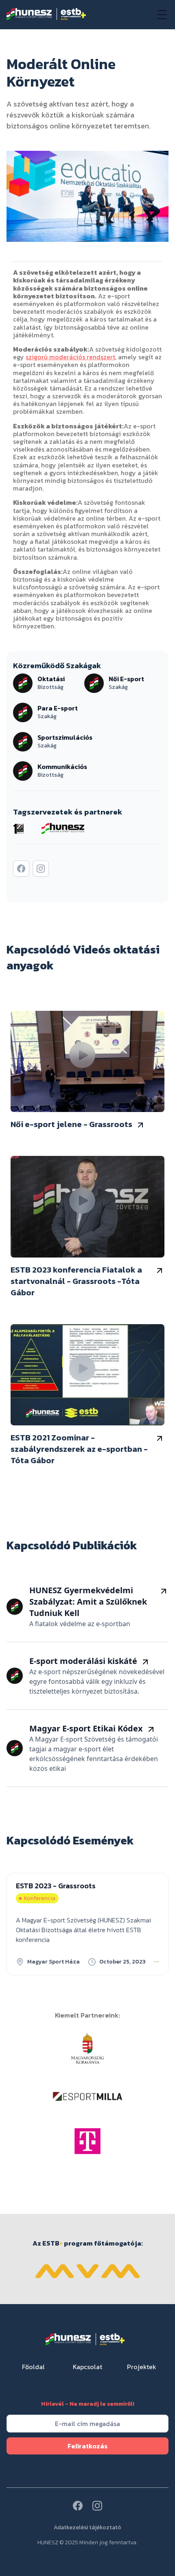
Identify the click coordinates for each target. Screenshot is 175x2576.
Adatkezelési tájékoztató (87, 2528)
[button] (160, 15)
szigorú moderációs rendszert (70, 357)
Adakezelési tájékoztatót (126, 2464)
